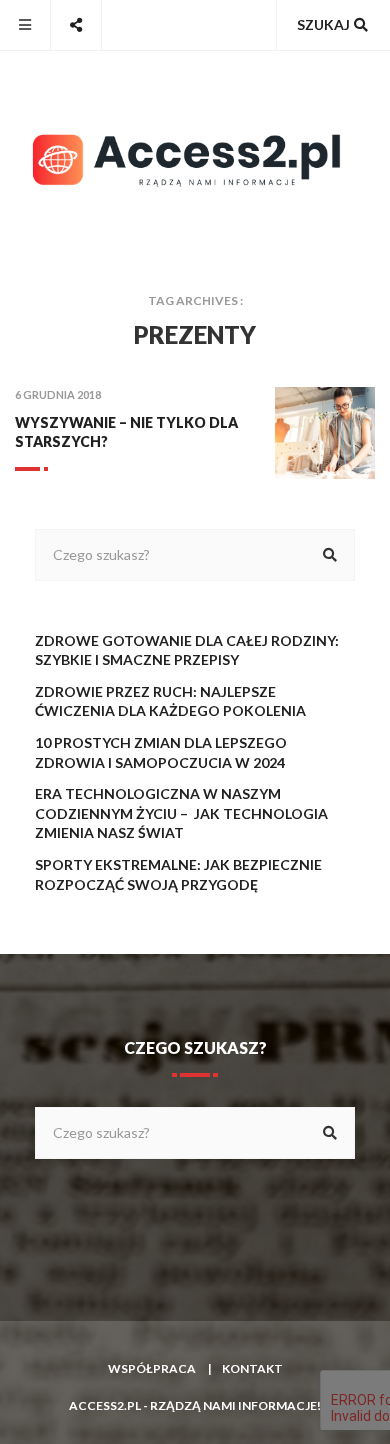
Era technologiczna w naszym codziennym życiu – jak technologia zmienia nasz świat (181, 813)
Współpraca (152, 1368)
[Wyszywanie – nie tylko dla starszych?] (325, 432)
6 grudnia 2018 (58, 394)
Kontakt (252, 1368)
